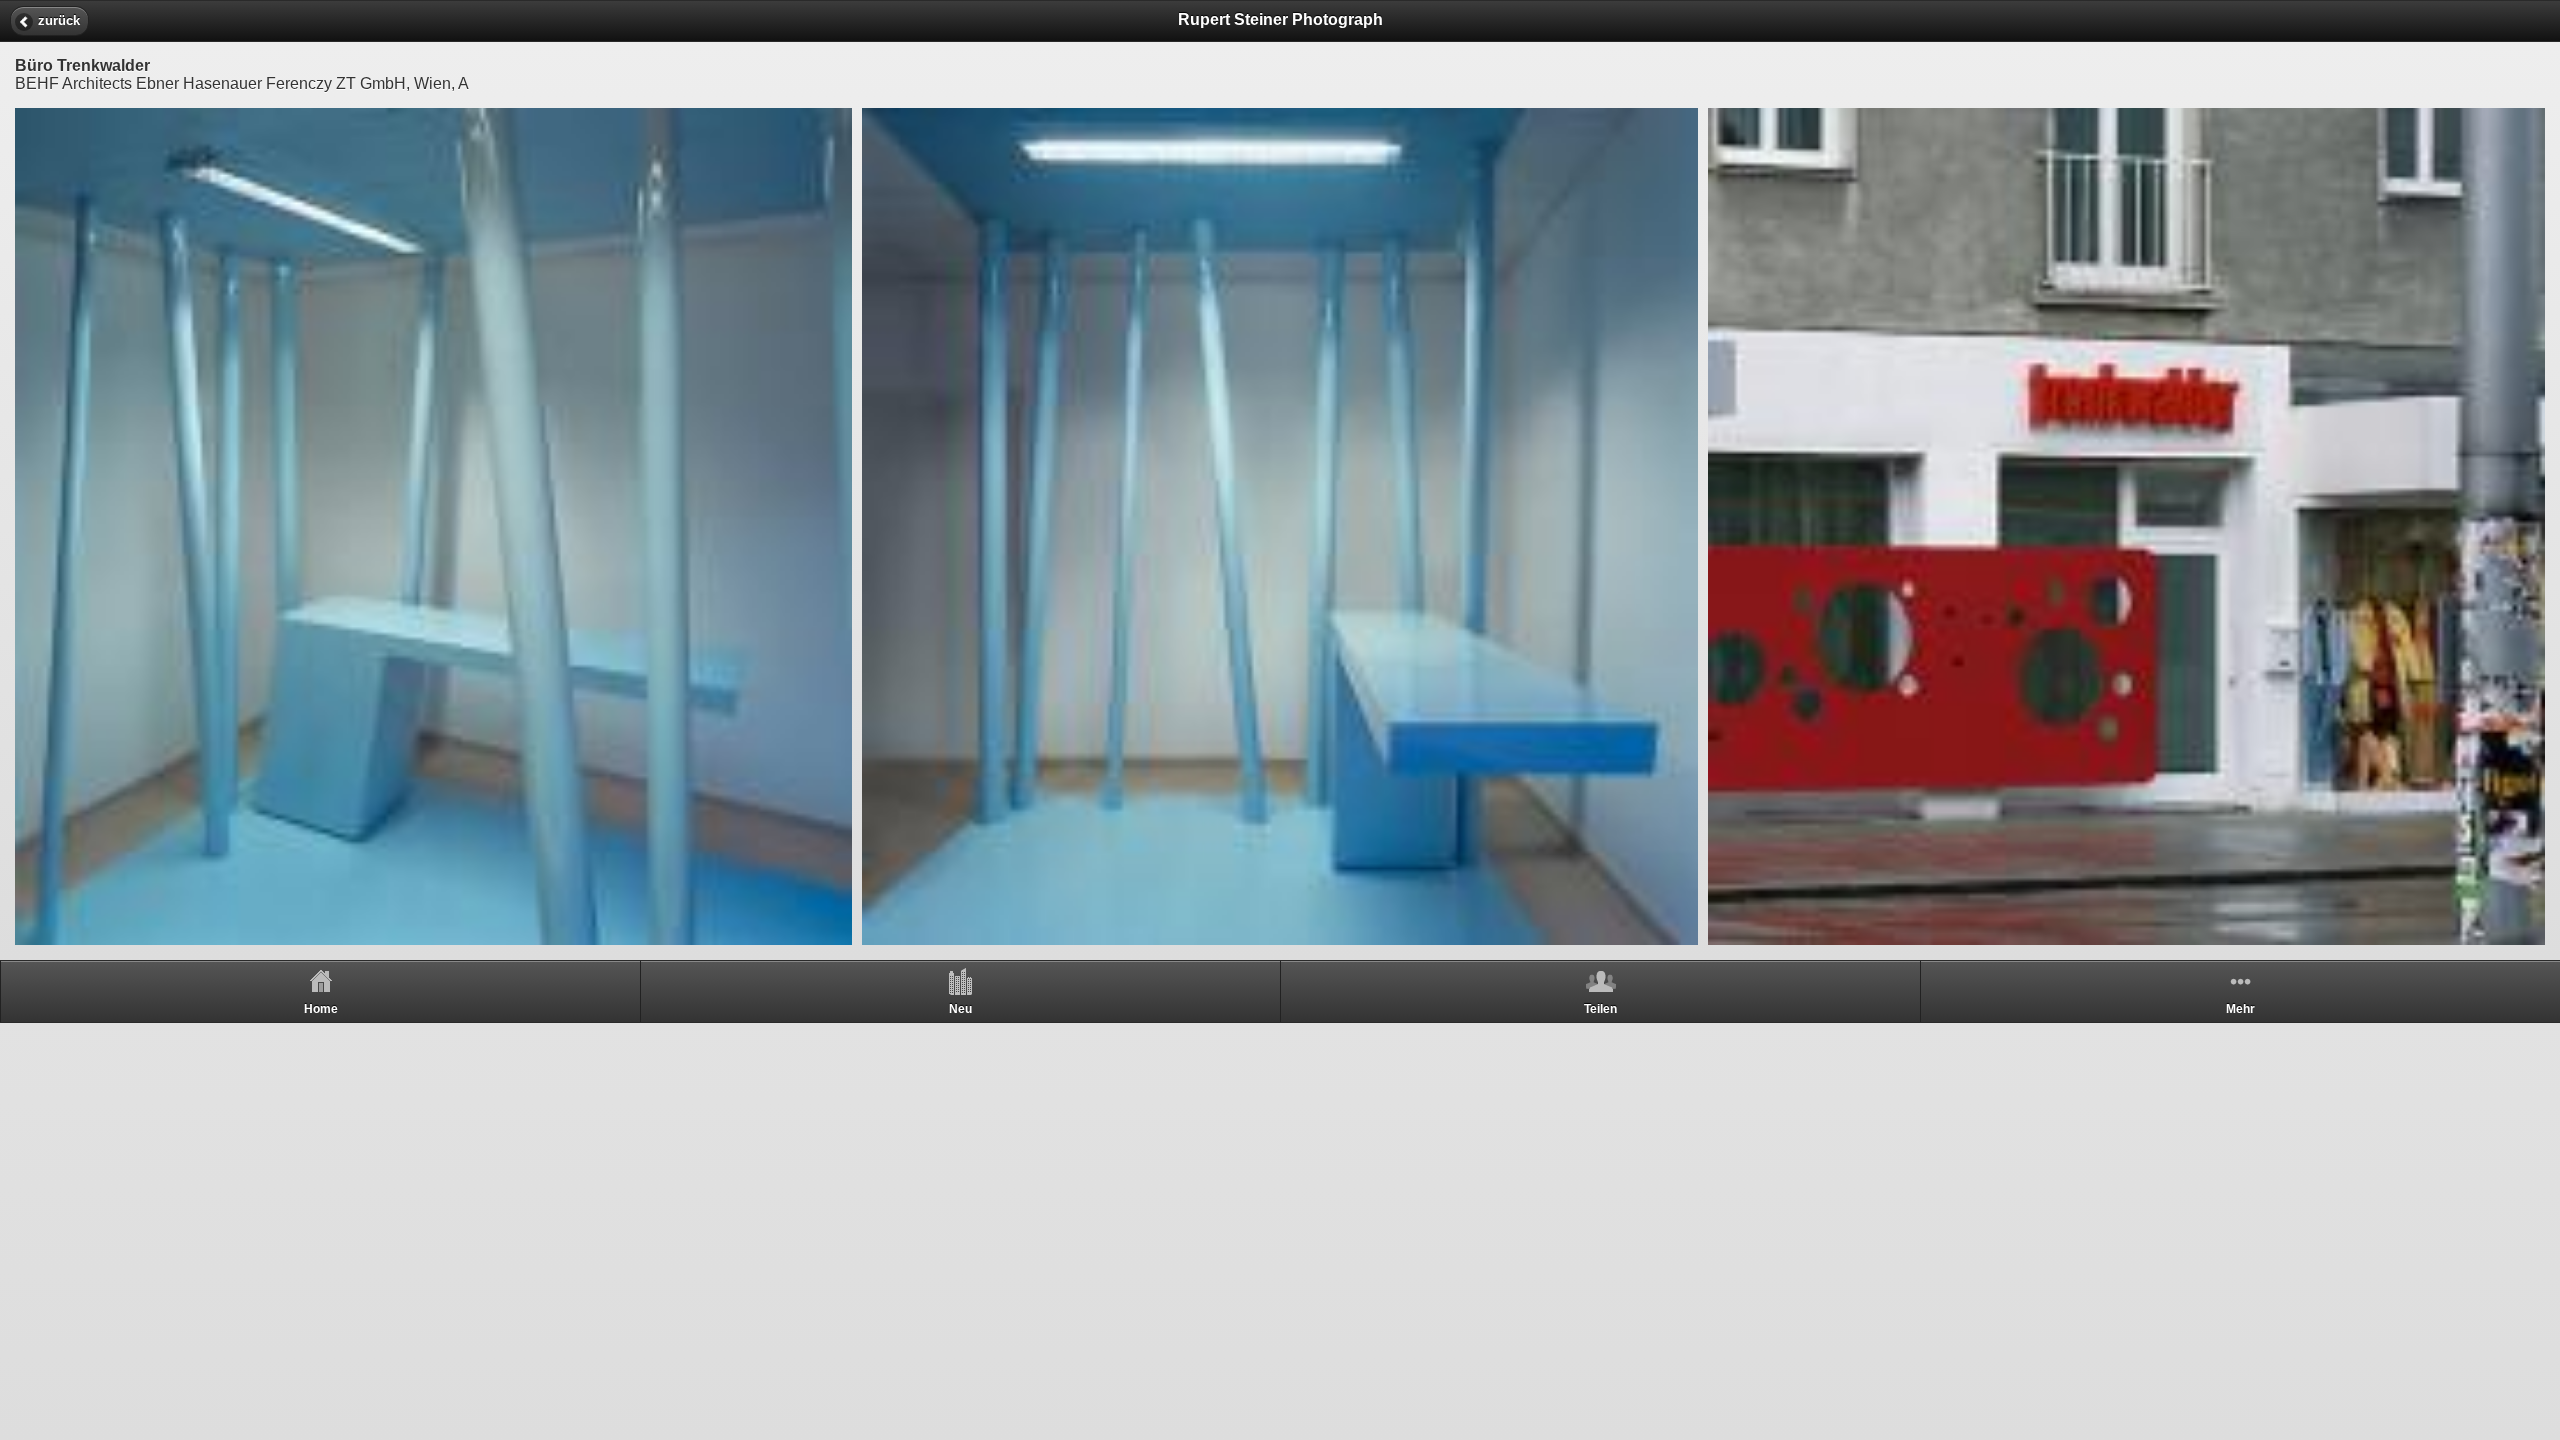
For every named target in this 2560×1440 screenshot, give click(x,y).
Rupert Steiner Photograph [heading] (1280, 19)
